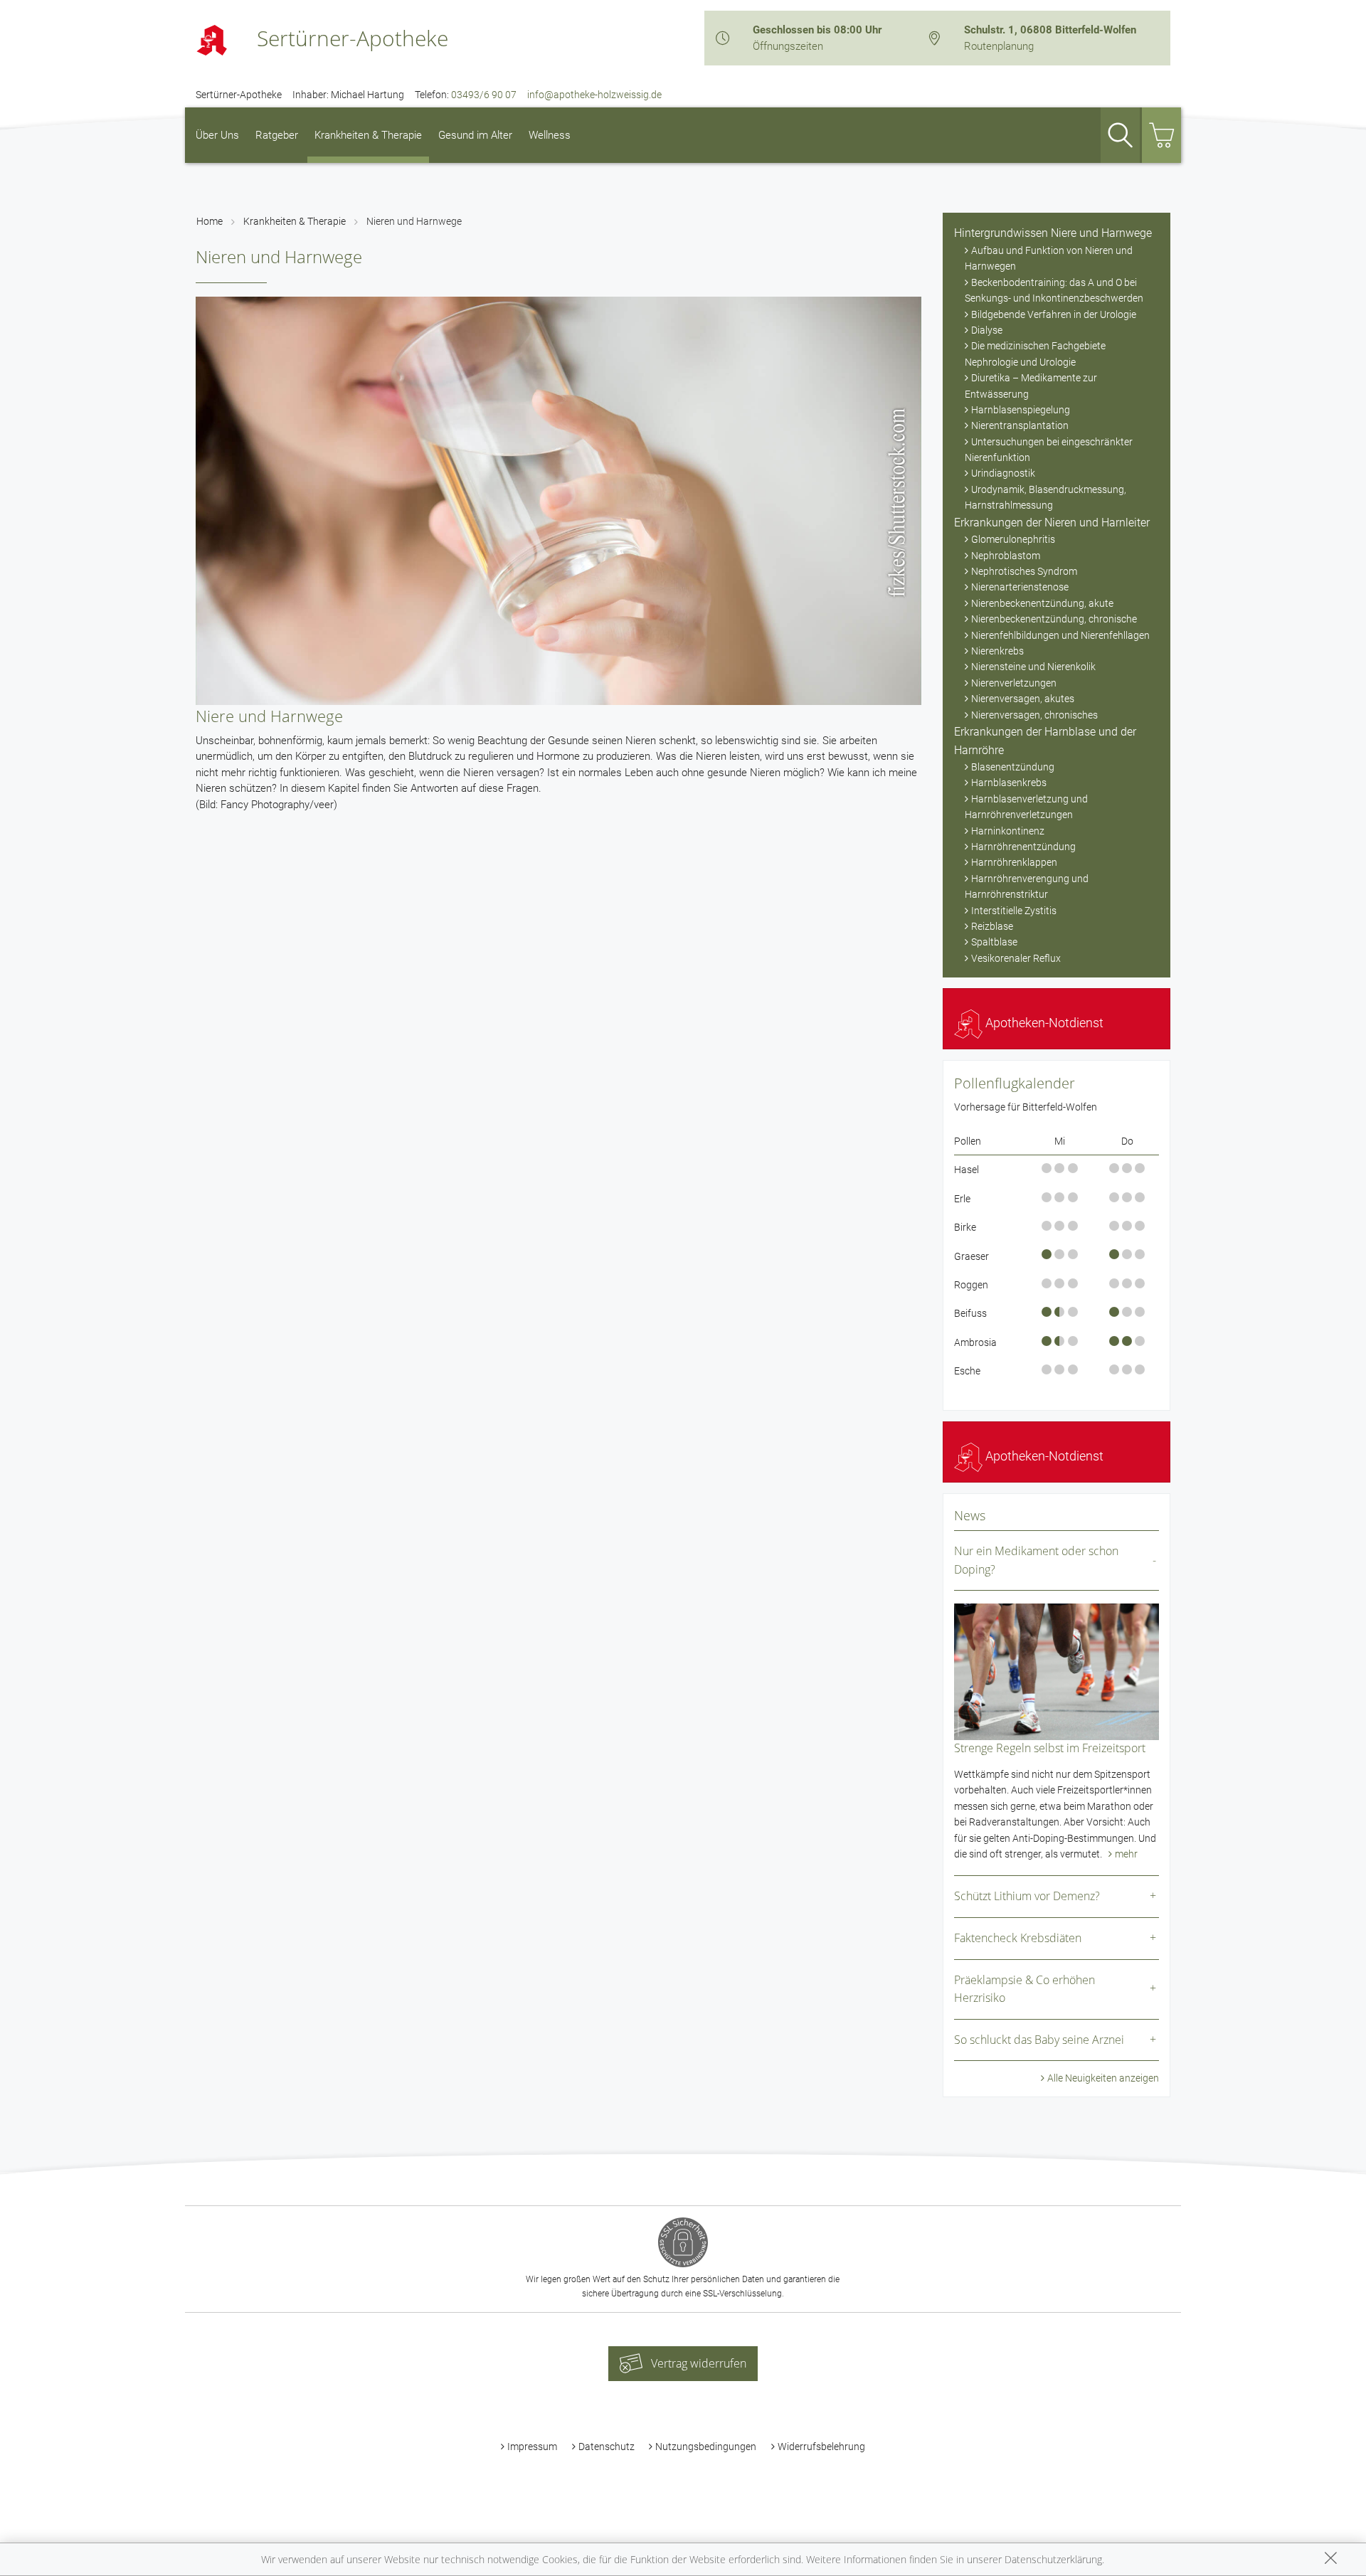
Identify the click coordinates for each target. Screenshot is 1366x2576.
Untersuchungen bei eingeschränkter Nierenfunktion (1049, 450)
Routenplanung (999, 46)
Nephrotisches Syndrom (1024, 571)
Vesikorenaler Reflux (1016, 958)
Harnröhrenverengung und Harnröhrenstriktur (1027, 886)
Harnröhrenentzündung (1023, 847)
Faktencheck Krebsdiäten (1018, 1938)
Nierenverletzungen (1014, 683)
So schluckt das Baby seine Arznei (1039, 2040)
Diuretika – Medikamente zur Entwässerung (1031, 386)
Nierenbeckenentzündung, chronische (1054, 619)
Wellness (550, 135)
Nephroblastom (1006, 556)
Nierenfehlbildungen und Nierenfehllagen (1060, 635)
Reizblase (992, 926)
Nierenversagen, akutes (1023, 699)
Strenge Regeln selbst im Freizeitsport (1050, 1748)
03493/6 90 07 (484, 95)
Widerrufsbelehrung (821, 2447)
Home (210, 221)
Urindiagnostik (1003, 473)
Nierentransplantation (1020, 425)
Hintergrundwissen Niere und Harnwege (1053, 233)
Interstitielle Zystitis (1014, 911)
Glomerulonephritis (1013, 539)
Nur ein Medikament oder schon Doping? (1036, 1560)
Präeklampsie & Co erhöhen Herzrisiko (1024, 1989)
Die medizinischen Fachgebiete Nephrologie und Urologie (1035, 354)
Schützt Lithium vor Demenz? (1027, 1896)
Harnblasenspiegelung (1021, 410)
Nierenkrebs (997, 651)
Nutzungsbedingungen (706, 2447)
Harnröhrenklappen (1014, 862)
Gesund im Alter (475, 135)
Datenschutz (607, 2447)
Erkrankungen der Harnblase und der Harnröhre (1045, 741)
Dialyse (987, 330)
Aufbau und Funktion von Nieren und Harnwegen (1049, 258)
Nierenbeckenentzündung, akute (1042, 603)
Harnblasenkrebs (1009, 783)
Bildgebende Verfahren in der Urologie (1054, 314)
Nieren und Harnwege (414, 221)
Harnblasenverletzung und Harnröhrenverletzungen (1026, 807)
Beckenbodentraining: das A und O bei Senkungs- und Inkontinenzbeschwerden (1054, 290)
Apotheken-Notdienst (1043, 1023)
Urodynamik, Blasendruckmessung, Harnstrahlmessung (1045, 497)
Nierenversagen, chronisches (1034, 715)
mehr (1126, 1854)
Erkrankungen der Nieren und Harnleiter (1052, 523)
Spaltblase (994, 942)
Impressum (532, 2447)
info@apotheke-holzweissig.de (594, 95)
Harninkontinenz (1008, 831)
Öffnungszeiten (788, 46)
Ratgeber (277, 135)
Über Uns (217, 135)
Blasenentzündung (1013, 767)
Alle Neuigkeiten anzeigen (1103, 2078)
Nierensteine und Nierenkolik (1033, 667)
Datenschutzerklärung (1053, 2559)
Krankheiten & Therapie (368, 135)
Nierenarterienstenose (1020, 587)
